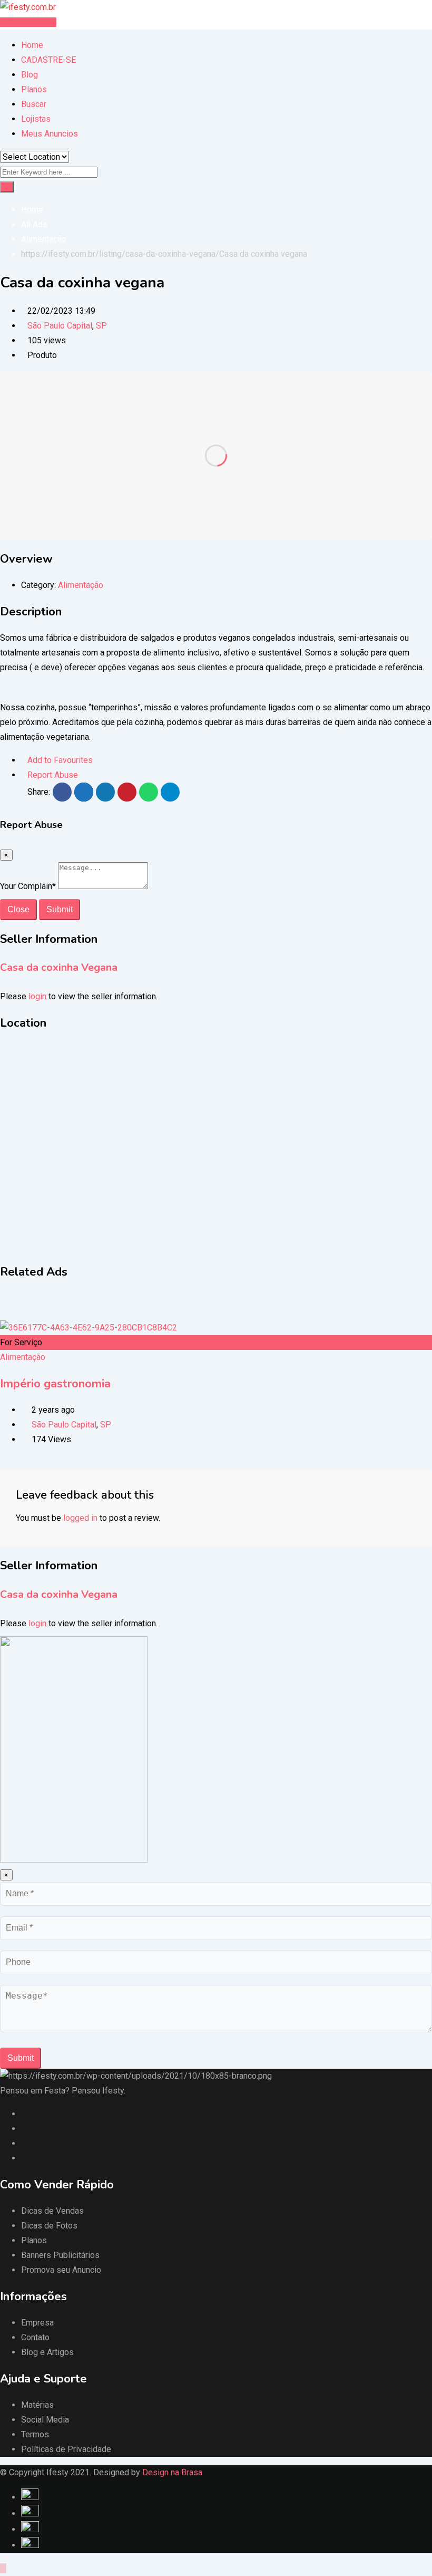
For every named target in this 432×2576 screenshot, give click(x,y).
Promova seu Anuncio (61, 2270)
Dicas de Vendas (52, 2211)
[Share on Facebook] (62, 792)
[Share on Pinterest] (127, 792)
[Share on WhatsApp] (149, 792)
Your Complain (28, 886)
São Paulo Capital (60, 326)
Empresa (37, 2323)
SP (101, 326)
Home (32, 45)
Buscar (34, 104)
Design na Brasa (172, 2472)
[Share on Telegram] (170, 792)
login (37, 996)
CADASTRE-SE (48, 60)
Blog (30, 75)
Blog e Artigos (47, 2352)
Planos (34, 89)
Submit (60, 909)
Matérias (37, 2405)
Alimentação (81, 585)
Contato (35, 2337)
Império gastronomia (55, 1384)
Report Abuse (53, 775)
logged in (80, 1518)
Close (18, 909)
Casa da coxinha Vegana (59, 967)
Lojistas (36, 119)
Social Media (45, 2420)
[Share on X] (84, 792)
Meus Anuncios (50, 134)
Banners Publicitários (60, 2255)
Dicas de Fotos (49, 2226)
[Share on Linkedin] (105, 792)
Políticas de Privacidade (66, 2449)
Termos (35, 2434)
